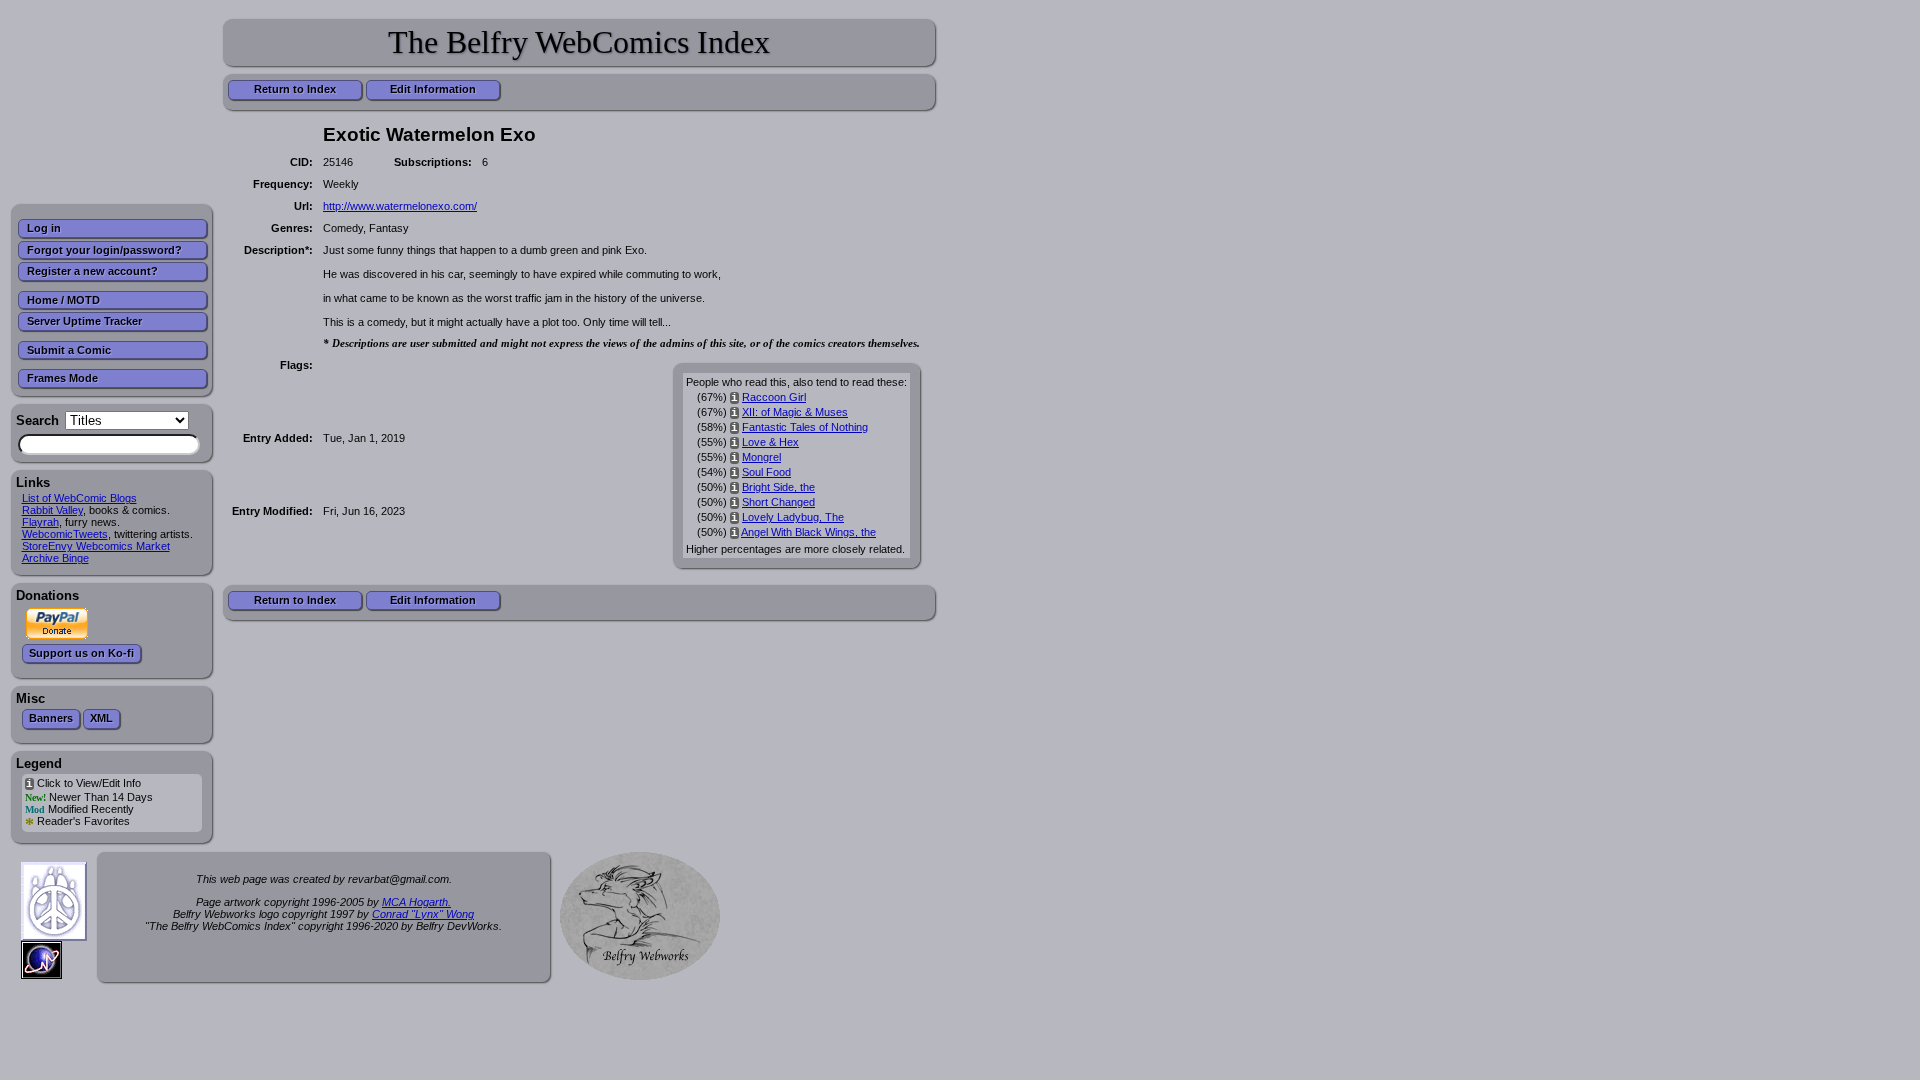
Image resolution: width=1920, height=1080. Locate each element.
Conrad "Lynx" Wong (423, 914)
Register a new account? (92, 271)
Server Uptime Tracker (84, 321)
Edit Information (433, 89)
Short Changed (778, 502)
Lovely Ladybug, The (793, 517)
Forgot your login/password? (104, 250)
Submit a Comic (69, 350)
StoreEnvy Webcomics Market (96, 546)
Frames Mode (62, 378)
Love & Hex (770, 442)
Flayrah (40, 522)
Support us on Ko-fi (81, 653)
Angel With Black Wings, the (808, 532)
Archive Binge (55, 558)
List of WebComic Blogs (79, 498)
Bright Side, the (778, 487)
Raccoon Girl (774, 397)
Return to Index (295, 89)
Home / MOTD (63, 300)
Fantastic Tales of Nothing (805, 427)
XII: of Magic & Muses (795, 412)
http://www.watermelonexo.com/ (400, 206)
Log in (44, 228)
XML (101, 718)
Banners (51, 718)
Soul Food (766, 472)
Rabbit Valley (52, 510)
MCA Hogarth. (416, 902)
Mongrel (761, 457)
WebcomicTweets (65, 534)
